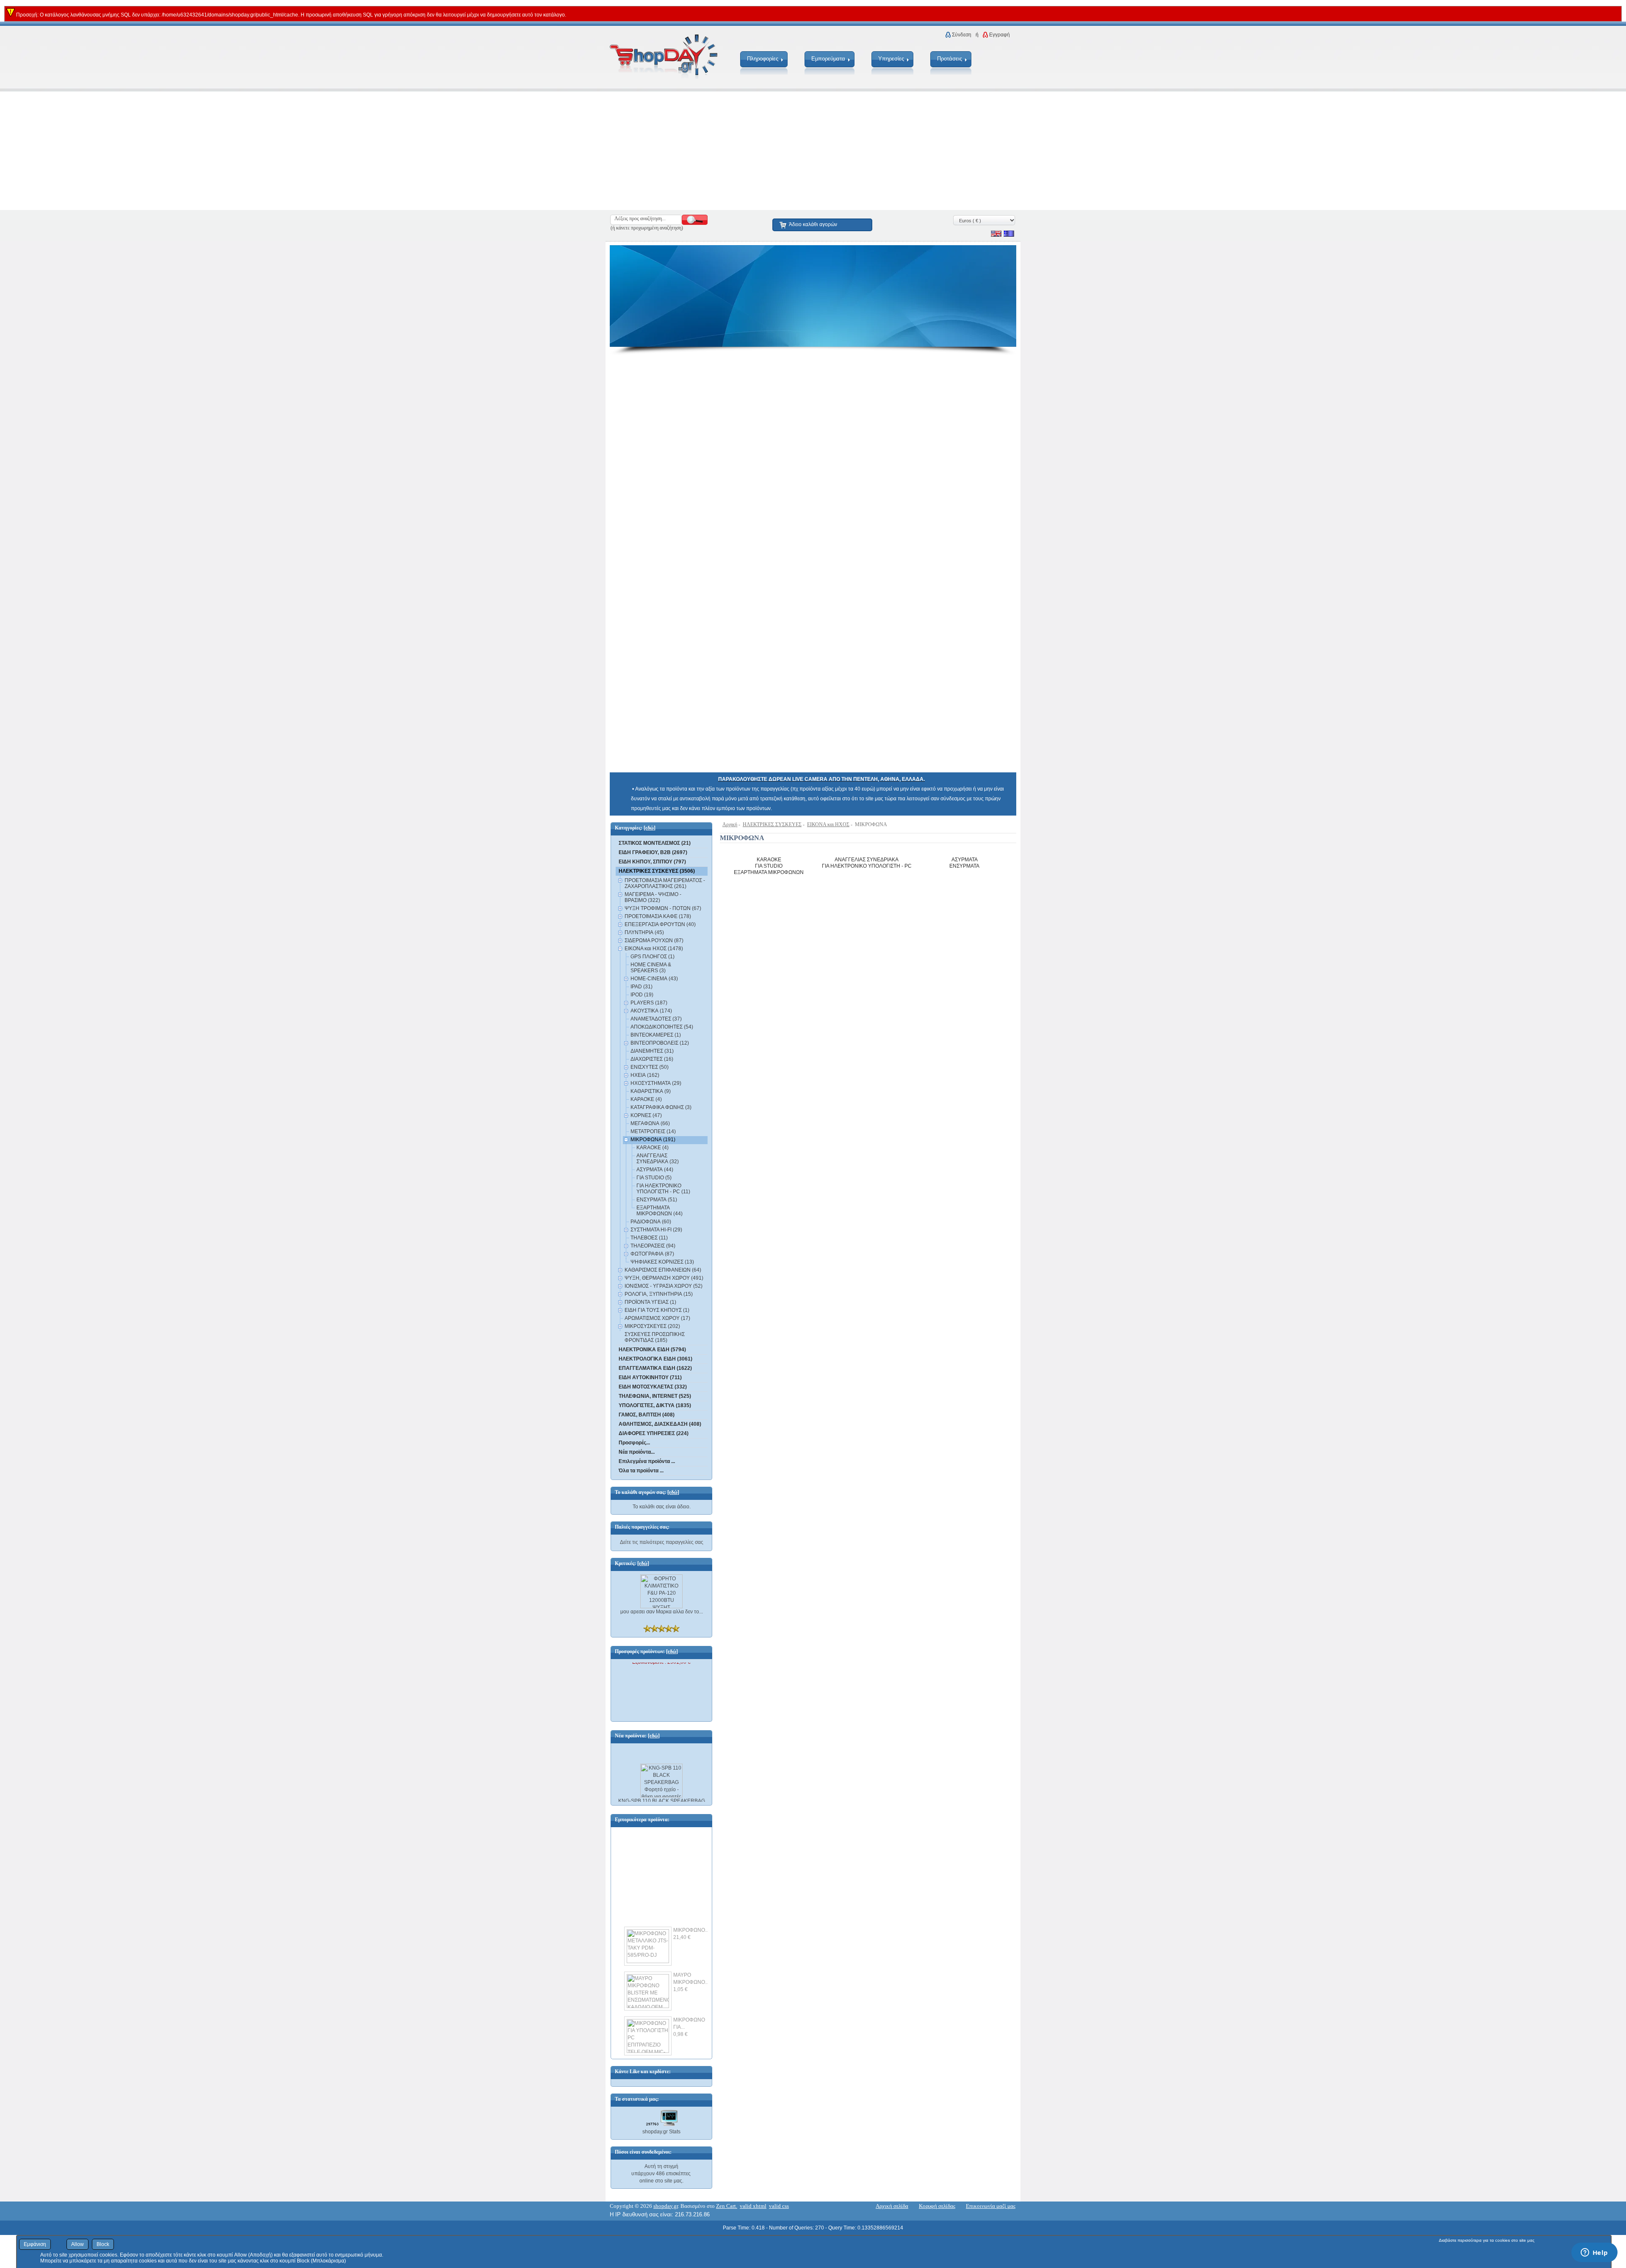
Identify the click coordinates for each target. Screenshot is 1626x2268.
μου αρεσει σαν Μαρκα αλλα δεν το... (662, 1612)
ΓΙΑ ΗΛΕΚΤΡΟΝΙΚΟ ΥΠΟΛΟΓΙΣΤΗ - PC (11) (663, 1189)
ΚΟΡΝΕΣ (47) (646, 1115)
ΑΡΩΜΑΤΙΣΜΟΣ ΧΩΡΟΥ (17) (657, 1318)
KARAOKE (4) (653, 1148)
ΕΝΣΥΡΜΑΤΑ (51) (657, 1200)
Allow (77, 2244)
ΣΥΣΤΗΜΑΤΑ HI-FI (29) (656, 1230)
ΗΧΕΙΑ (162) (645, 1075)
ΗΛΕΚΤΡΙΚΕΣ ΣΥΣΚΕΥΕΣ (772, 824)
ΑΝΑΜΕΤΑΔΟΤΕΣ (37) (656, 1019)
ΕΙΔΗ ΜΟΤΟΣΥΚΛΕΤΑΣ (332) (653, 1387)
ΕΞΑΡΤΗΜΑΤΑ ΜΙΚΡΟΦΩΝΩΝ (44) (660, 1211)
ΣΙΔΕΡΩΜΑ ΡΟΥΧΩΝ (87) (654, 940)
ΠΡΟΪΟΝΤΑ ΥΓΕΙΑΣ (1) (650, 1302)
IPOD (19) (642, 995)
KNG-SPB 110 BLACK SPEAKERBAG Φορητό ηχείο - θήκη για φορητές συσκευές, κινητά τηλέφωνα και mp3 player (662, 1796)
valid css (779, 2206)
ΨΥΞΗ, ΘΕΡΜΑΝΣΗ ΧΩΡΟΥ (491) (664, 1278)
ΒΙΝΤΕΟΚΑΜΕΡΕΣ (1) (656, 1035)
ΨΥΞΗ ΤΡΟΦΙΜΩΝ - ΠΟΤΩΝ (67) (663, 908)
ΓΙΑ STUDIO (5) (654, 1178)
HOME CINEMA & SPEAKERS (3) (651, 968)
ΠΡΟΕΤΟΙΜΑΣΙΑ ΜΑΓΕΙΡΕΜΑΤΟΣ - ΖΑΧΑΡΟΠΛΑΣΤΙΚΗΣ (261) (665, 883)
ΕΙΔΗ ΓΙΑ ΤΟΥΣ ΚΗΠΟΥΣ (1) (657, 1310)
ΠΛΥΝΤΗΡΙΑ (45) (644, 932)
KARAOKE (769, 860)
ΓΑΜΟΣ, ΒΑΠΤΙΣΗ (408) (647, 1415)
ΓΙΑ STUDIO (769, 866)
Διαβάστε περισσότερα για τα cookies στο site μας (1487, 2240)
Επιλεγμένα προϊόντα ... (647, 1461)
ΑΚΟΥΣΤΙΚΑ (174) (651, 1011)
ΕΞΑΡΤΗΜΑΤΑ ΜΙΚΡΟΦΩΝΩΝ (769, 872)
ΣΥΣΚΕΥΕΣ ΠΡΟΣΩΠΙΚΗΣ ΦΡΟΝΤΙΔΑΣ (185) (655, 1337)
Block (103, 2244)
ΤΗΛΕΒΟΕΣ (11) (649, 1238)
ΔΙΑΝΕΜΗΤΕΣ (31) (652, 1051)
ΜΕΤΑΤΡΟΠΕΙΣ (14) (653, 1131)
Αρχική (730, 824)
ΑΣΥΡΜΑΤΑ (965, 860)
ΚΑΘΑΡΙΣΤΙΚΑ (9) (651, 1091)
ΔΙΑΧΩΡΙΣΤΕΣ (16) (652, 1059)
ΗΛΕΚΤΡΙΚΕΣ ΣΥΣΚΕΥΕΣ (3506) (657, 871)
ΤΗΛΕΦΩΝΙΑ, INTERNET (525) (655, 1396)
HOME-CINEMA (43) (654, 979)
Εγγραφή (1000, 35)
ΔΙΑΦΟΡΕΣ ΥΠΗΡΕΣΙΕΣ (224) (654, 1433)
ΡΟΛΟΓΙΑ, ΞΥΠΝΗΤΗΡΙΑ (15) (659, 1294)
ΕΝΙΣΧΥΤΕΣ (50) (650, 1067)
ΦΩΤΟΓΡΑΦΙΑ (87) (652, 1254)
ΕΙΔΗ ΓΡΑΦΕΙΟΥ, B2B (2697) (653, 852)
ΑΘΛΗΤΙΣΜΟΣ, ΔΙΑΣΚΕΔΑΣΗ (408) (660, 1424)
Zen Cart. (727, 2206)
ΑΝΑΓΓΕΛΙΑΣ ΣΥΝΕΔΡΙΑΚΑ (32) (658, 1159)
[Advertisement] (254, 151)
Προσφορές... (634, 1443)
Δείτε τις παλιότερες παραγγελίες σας (662, 1542)
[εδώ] (650, 828)
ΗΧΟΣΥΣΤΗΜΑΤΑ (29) (656, 1083)
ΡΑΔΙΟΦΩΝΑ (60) (651, 1222)
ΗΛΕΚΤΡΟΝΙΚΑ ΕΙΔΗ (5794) (652, 1350)
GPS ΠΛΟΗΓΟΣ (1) (653, 957)
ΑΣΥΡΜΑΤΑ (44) (655, 1170)
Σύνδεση (962, 35)
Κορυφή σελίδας (937, 2206)
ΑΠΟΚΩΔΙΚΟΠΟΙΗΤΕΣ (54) (662, 1027)
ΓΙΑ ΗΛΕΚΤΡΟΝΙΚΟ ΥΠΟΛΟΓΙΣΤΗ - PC (867, 866)
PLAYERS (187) (649, 1003)
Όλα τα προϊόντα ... (641, 1471)
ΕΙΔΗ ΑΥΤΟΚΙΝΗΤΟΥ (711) (650, 1377)
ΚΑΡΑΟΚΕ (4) (646, 1099)
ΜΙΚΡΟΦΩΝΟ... (691, 1914)
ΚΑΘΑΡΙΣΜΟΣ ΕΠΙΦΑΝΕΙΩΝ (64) (663, 1270)
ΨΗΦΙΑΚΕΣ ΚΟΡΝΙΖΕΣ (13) (662, 1262)
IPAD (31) (642, 987)
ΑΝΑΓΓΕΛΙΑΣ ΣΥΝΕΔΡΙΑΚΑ (867, 860)
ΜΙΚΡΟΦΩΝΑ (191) (653, 1140)
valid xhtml (753, 2206)
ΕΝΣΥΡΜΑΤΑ (964, 866)
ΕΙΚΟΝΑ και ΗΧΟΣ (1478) (654, 949)
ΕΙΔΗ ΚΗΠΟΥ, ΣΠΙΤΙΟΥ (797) (652, 862)
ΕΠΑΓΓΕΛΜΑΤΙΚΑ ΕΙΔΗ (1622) (655, 1368)
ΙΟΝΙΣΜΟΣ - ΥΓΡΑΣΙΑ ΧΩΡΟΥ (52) (664, 1286)
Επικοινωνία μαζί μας (991, 2206)
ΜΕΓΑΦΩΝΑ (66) (650, 1123)
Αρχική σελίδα (892, 2206)
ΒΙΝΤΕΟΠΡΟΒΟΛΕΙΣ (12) (660, 1043)
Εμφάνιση (35, 2244)
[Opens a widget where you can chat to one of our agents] (1594, 2253)
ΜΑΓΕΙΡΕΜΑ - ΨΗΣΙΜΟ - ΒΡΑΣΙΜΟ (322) (653, 897)
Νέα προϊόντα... (637, 1452)
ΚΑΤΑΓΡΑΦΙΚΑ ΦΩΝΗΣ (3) (661, 1107)
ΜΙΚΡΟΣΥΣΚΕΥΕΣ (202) (652, 1326)
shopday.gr (666, 2206)
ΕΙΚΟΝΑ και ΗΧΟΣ (828, 824)
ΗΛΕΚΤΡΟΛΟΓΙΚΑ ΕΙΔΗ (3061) (655, 1359)
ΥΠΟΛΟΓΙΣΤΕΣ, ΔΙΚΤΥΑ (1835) (655, 1405)
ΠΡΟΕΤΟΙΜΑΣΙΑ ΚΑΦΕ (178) (658, 916)
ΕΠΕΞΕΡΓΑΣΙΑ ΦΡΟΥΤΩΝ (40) (660, 924)
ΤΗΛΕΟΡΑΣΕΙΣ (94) (653, 1246)
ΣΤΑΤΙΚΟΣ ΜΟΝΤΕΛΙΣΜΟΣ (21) (655, 843)
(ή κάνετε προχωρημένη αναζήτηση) (647, 228)
